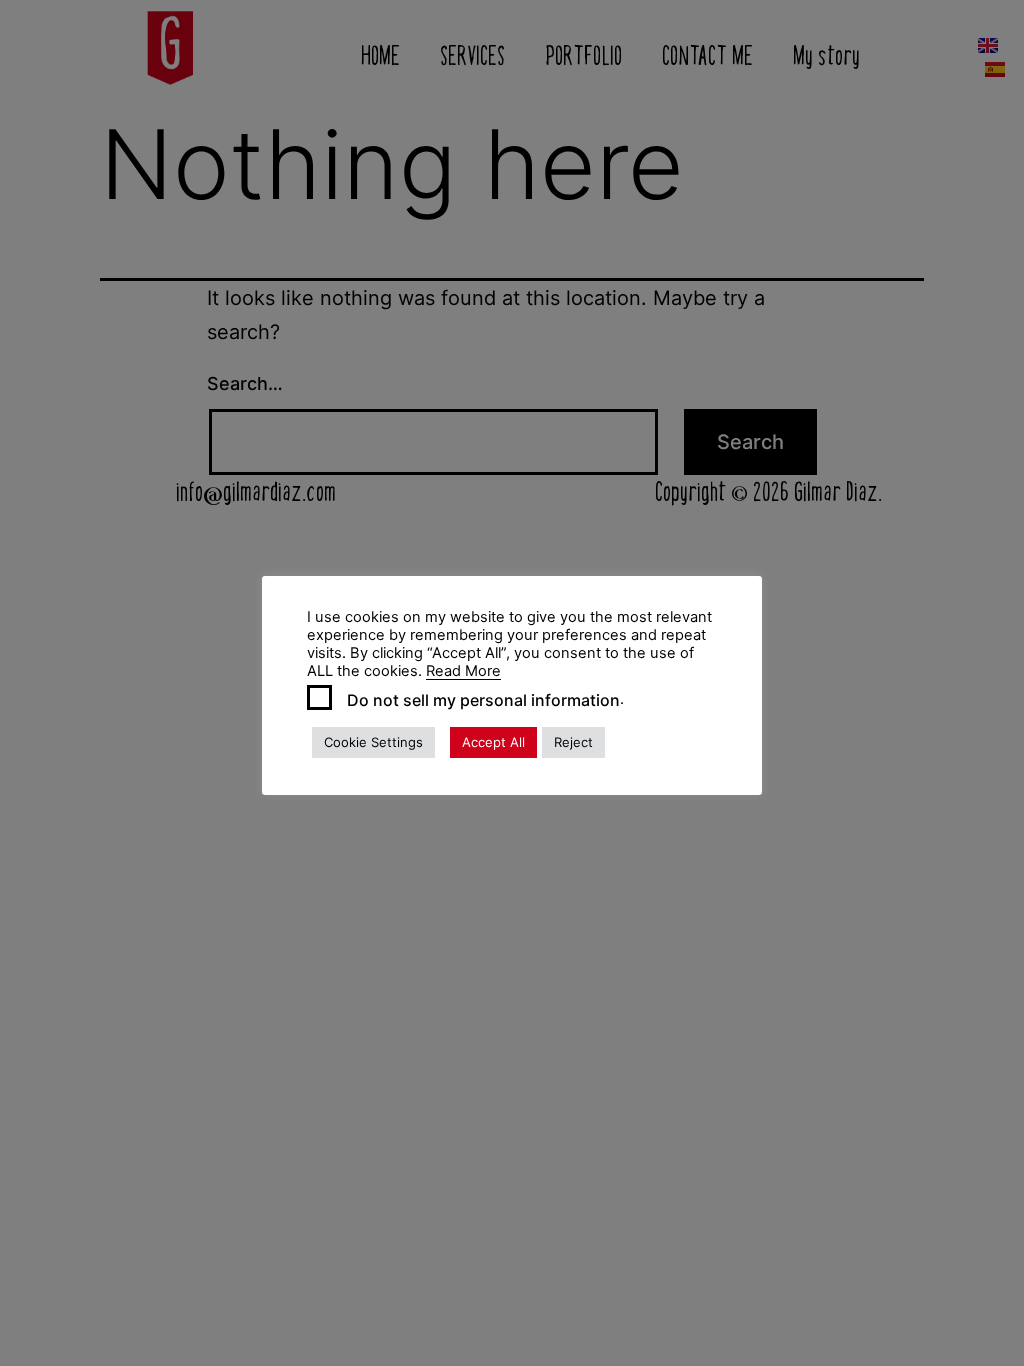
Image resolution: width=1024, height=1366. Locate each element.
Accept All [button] (493, 742)
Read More (463, 671)
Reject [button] (573, 742)
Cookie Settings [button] (373, 742)
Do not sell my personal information (483, 700)
